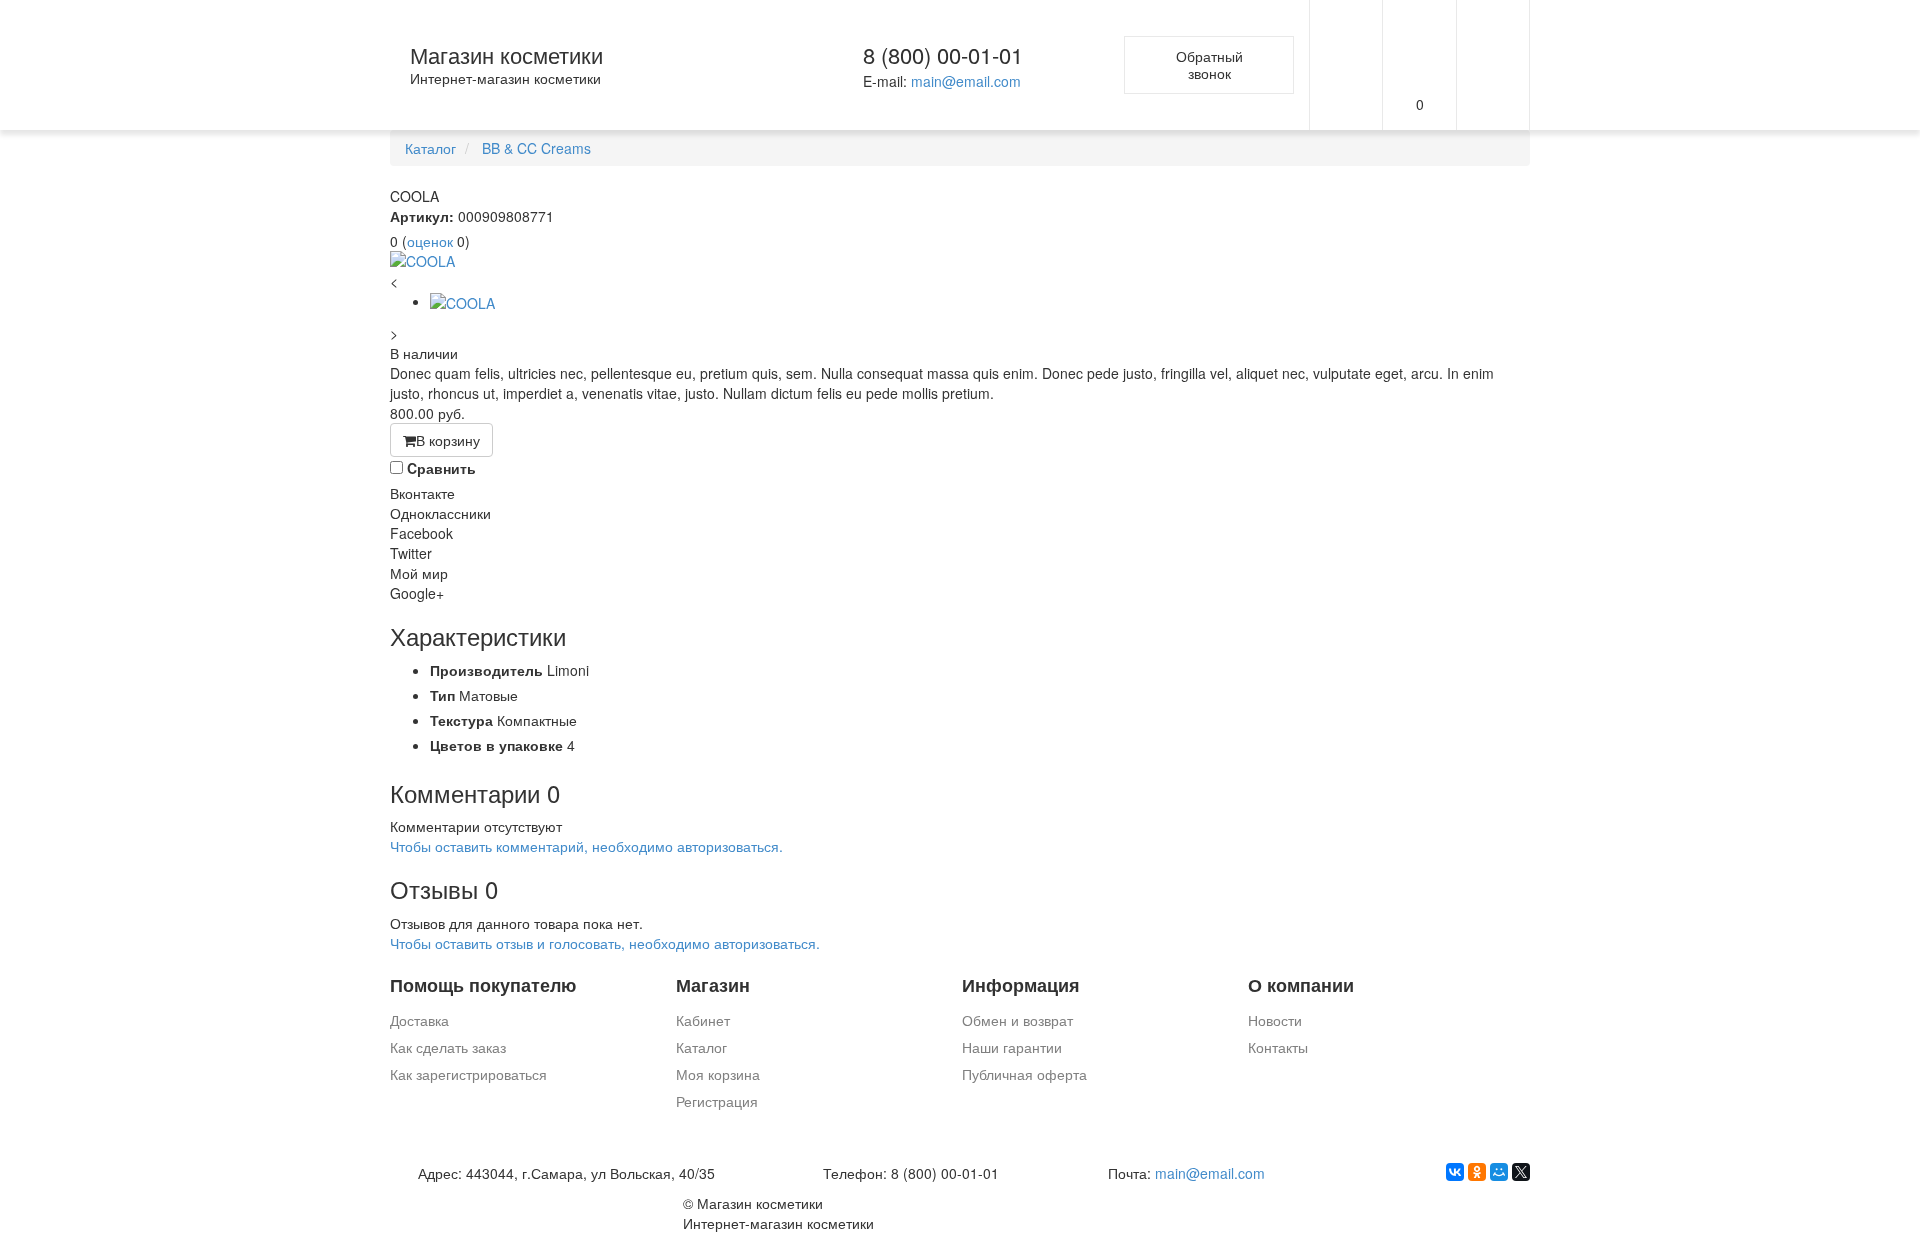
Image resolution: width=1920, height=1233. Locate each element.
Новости (1275, 1020)
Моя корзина (718, 1074)
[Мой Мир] (1499, 1172)
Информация (1021, 985)
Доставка (419, 1020)
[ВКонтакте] (1455, 1172)
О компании (1301, 985)
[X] (1521, 1172)
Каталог (701, 1047)
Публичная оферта (1024, 1074)
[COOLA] (960, 261)
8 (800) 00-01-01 (943, 54)
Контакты (1278, 1047)
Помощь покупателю (483, 985)
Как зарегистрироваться (468, 1074)
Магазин (713, 985)
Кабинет (703, 1020)
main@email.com (966, 81)
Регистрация (717, 1101)
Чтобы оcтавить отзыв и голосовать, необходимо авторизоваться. (605, 943)
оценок (430, 241)
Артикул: (422, 216)
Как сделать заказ (448, 1047)
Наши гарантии (1012, 1047)
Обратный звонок (1209, 64)
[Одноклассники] (1477, 1172)
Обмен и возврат (1017, 1020)
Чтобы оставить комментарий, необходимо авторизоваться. (586, 846)
